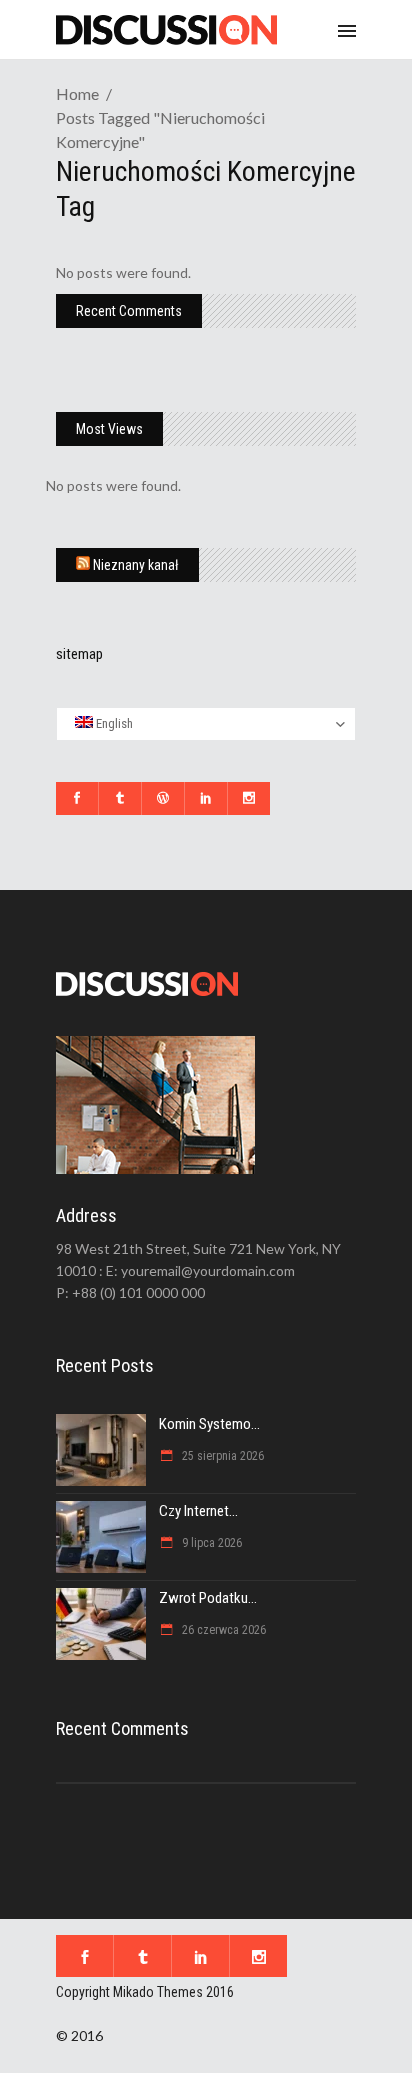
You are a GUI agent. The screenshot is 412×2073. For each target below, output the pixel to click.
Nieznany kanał (136, 565)
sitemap (79, 654)
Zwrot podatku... (208, 1598)
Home (77, 93)
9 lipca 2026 (210, 1543)
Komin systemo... (209, 1424)
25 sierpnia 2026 (221, 1456)
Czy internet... (198, 1511)
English (113, 723)
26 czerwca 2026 (222, 1630)
